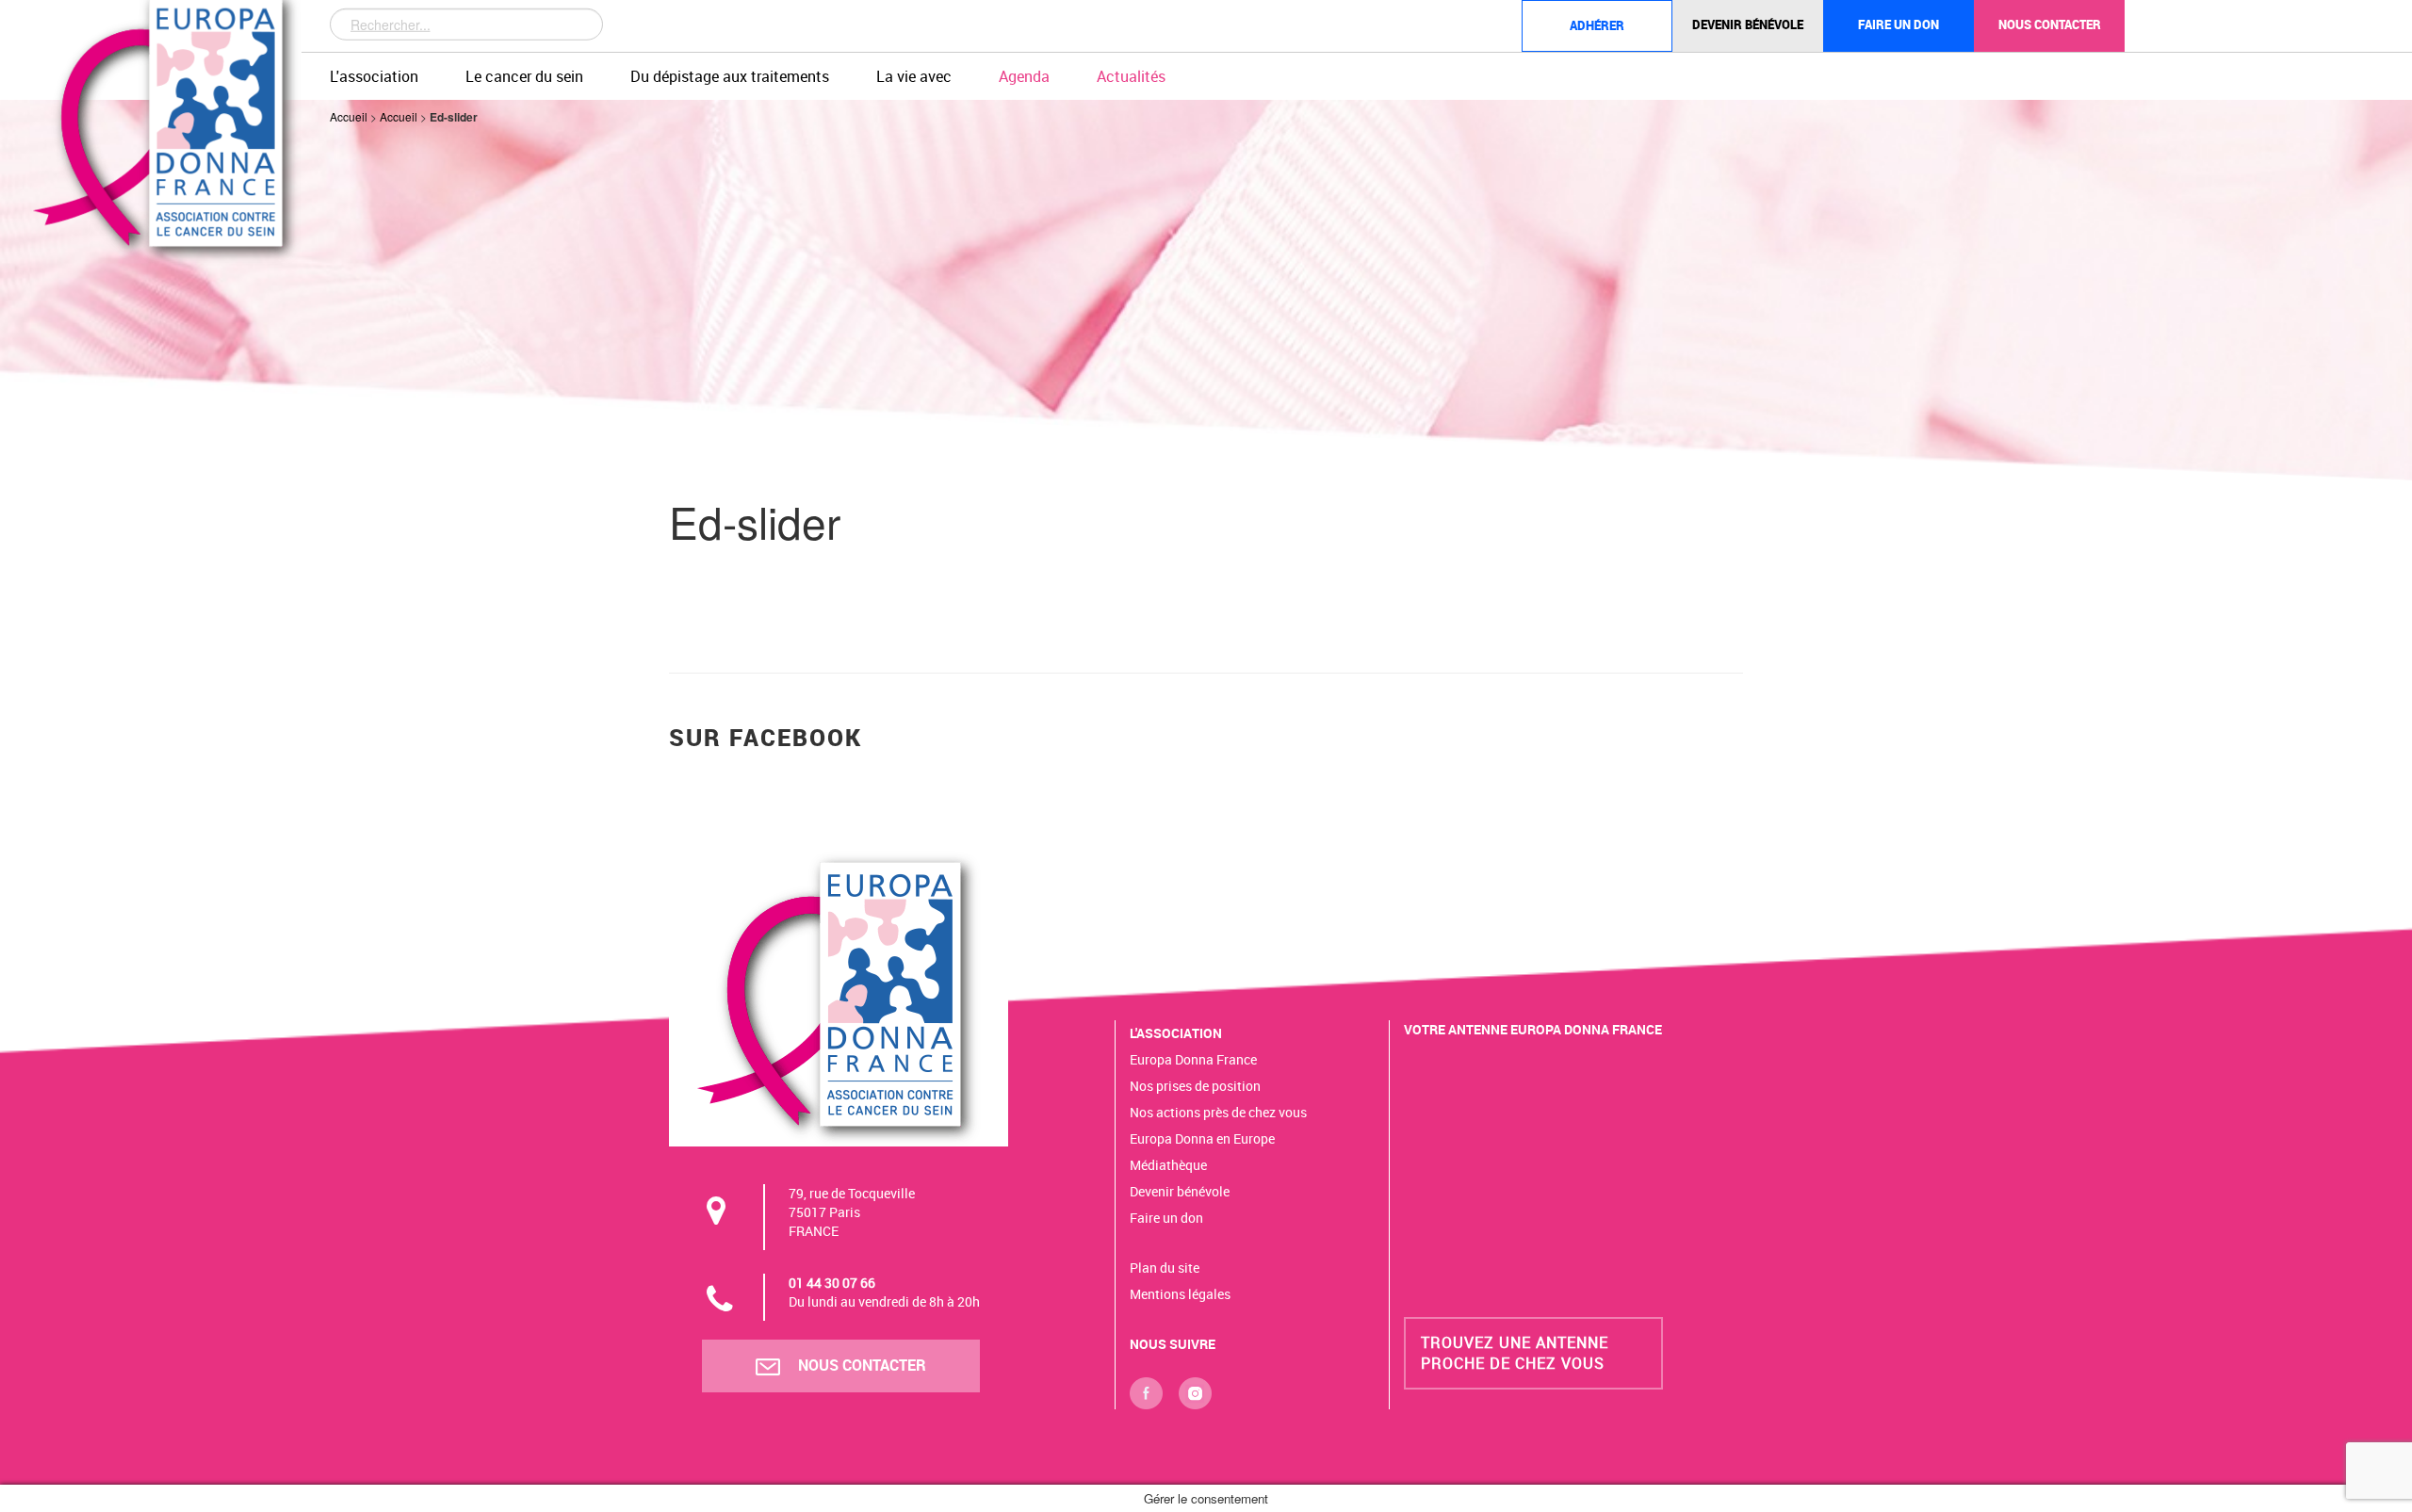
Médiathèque (1168, 1165)
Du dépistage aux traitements (730, 76)
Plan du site (1165, 1268)
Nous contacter (2050, 24)
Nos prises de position (1195, 1086)
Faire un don (1899, 24)
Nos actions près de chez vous (1218, 1112)
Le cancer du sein (524, 76)
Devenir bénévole (1748, 24)
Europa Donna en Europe (1202, 1138)
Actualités (1131, 76)
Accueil (349, 116)
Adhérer (1597, 25)
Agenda (1024, 76)
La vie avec (914, 76)
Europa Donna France (1193, 1059)
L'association (374, 76)
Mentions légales (1180, 1294)
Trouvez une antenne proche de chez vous (1515, 1352)
